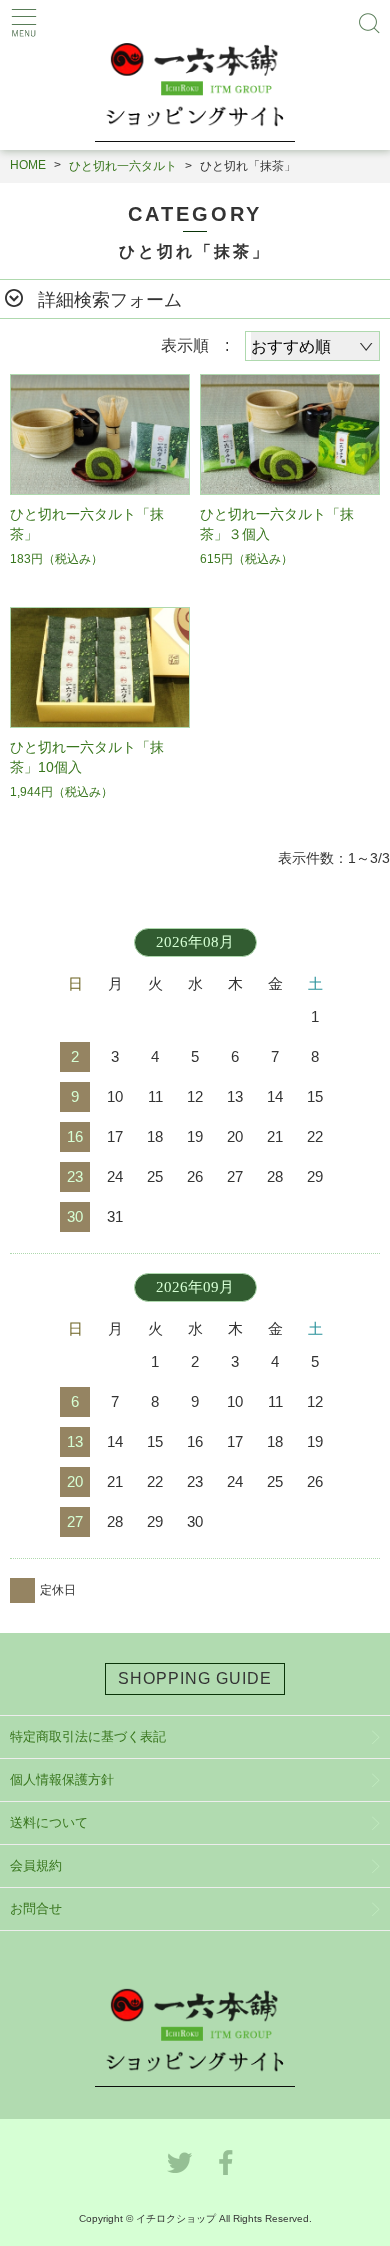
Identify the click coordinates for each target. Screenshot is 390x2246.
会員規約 (36, 1865)
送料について (49, 1822)
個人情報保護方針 (62, 1779)
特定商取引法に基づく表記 (88, 1736)
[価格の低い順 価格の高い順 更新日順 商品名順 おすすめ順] (312, 346)
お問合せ (36, 1908)
